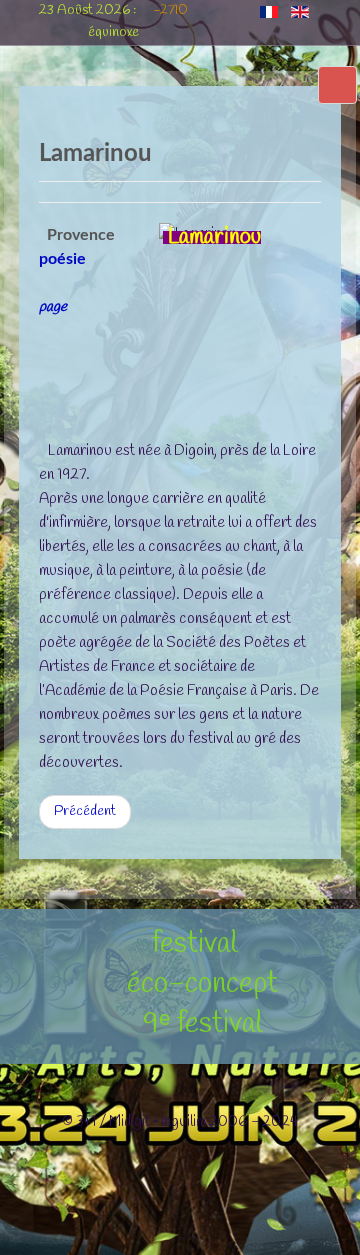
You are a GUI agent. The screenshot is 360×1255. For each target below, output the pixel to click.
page (53, 307)
